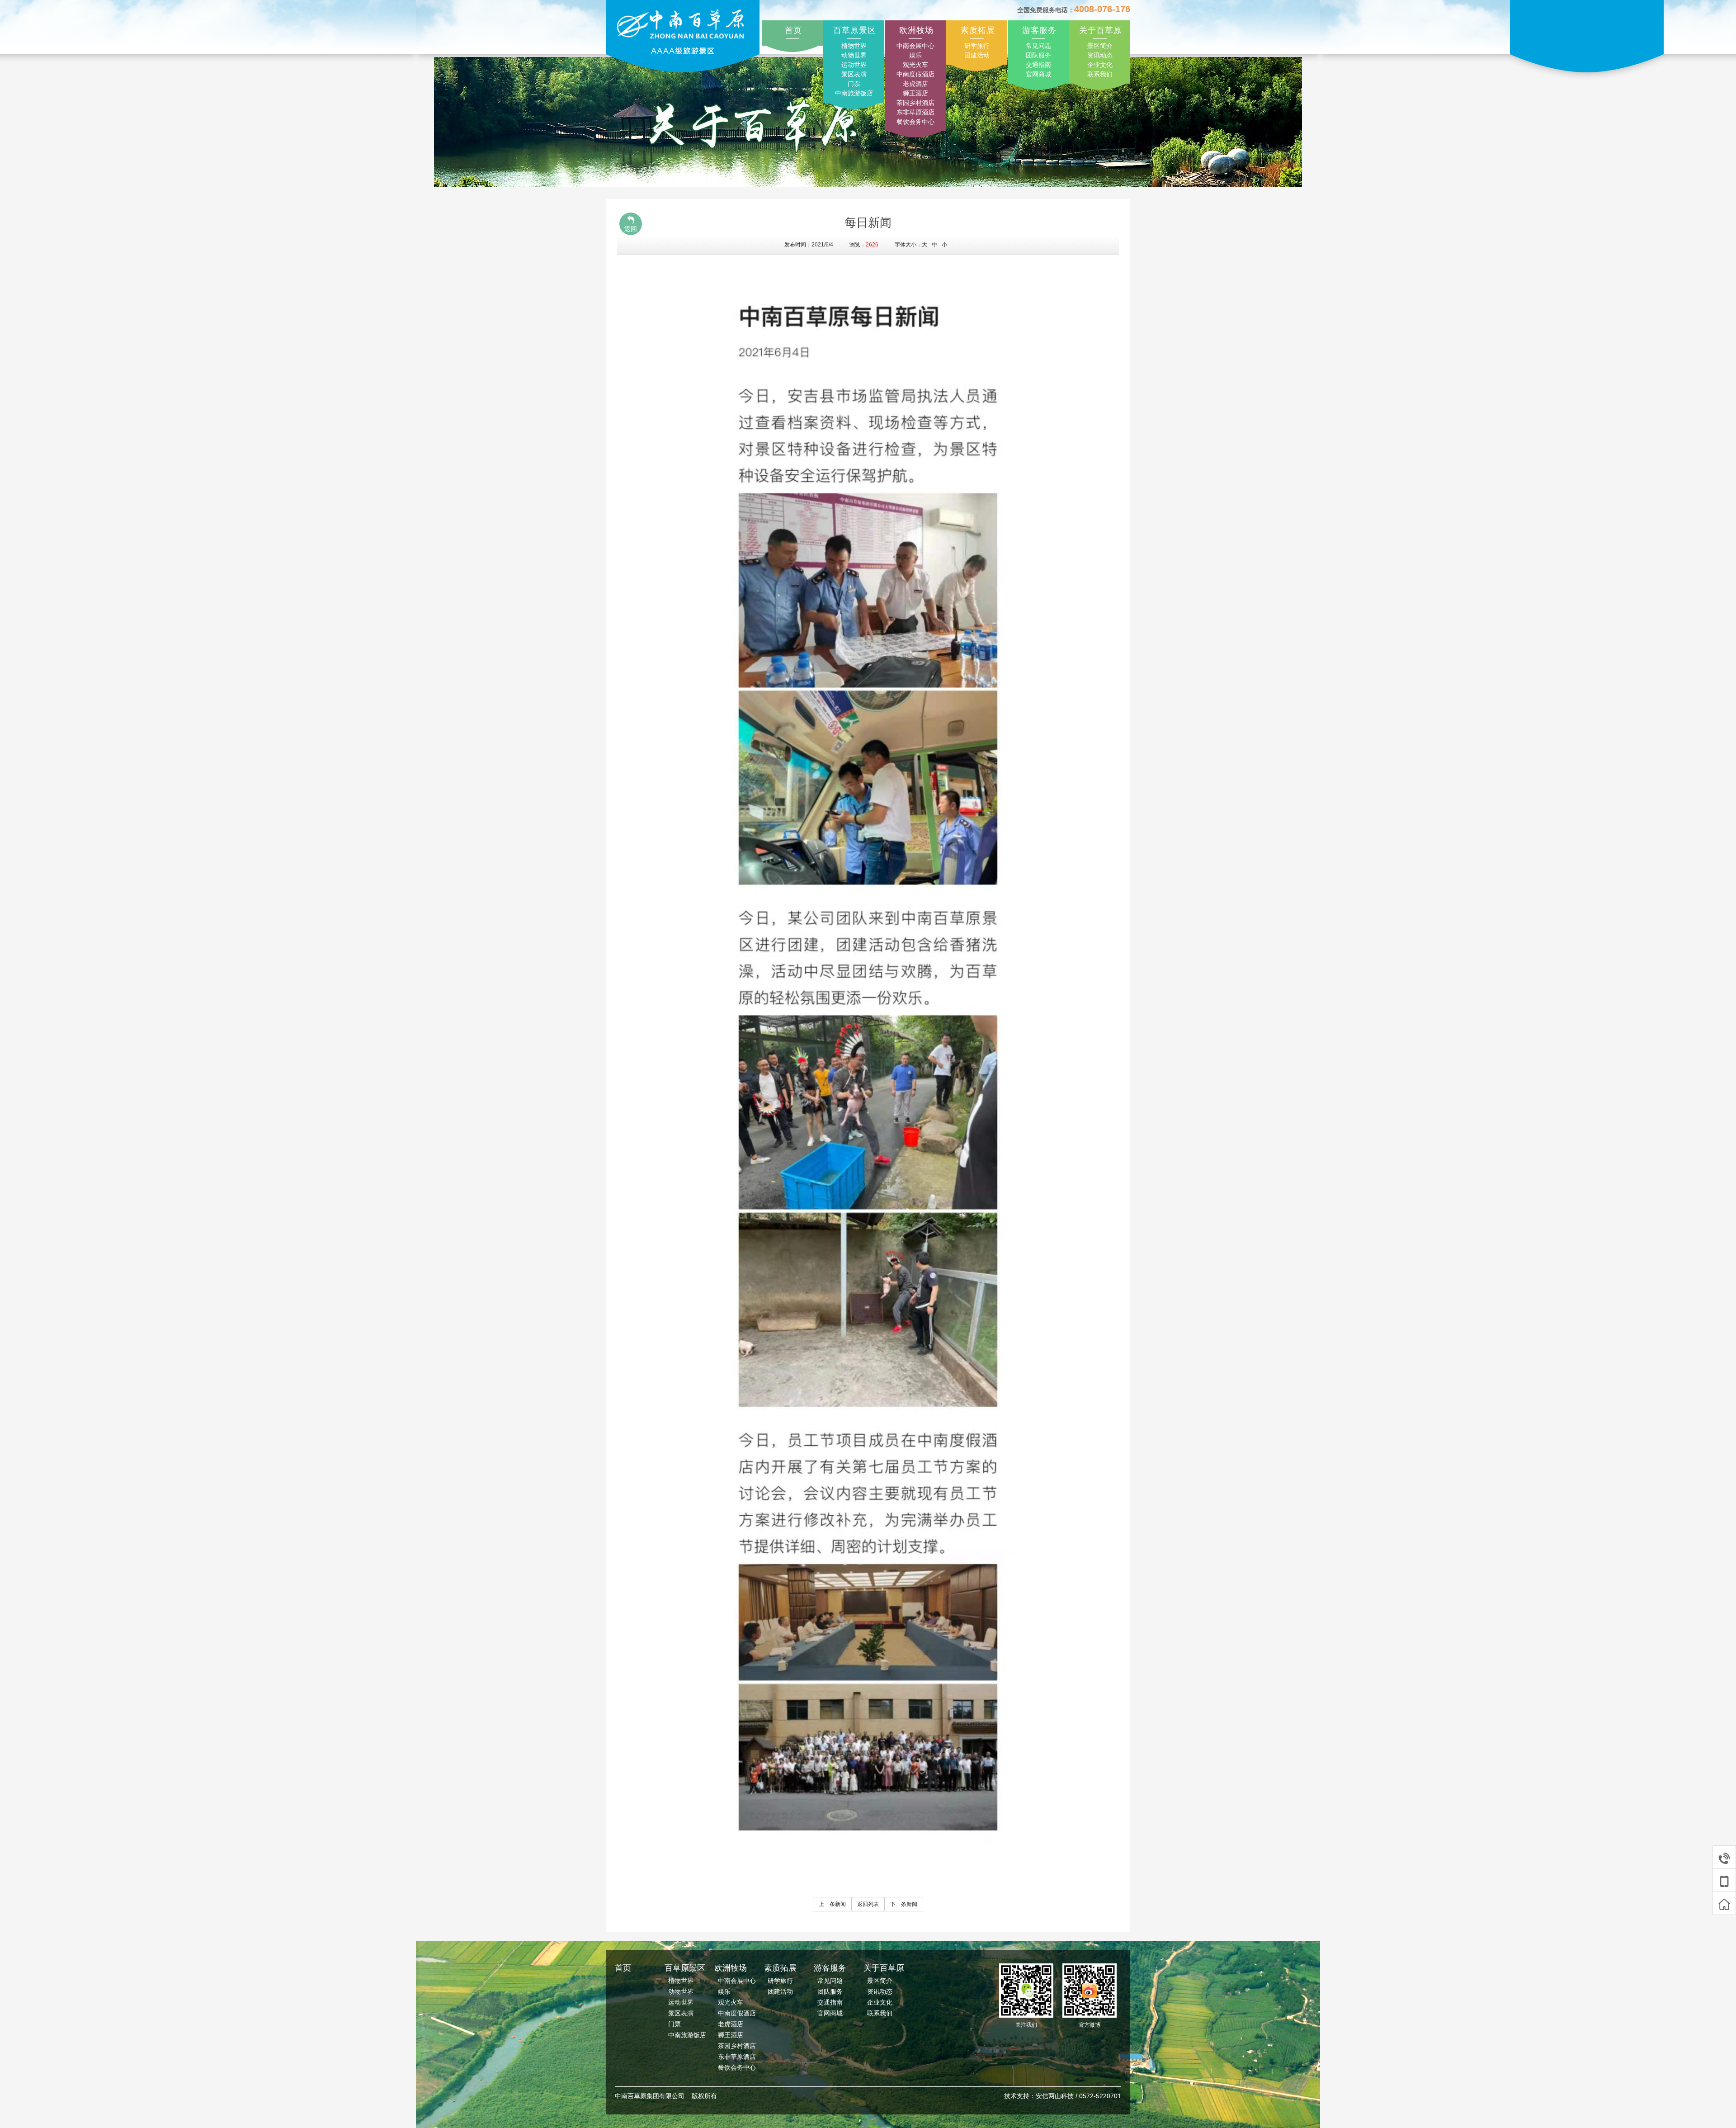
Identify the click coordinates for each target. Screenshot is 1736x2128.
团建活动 (977, 55)
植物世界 (854, 46)
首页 (793, 30)
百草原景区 (855, 30)
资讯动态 (1100, 55)
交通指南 (1038, 65)
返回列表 (868, 1904)
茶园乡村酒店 (915, 103)
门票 (854, 84)
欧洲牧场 (916, 30)
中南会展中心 (915, 46)
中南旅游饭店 (854, 93)
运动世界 (854, 65)
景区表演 (854, 74)
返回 (631, 229)
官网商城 (1038, 74)
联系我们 (1100, 74)
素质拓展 (978, 30)
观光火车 (915, 65)
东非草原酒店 (915, 112)
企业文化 (1100, 65)
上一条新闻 (832, 1904)
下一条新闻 (904, 1904)
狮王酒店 (915, 93)
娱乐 (915, 55)
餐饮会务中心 (915, 122)
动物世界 (854, 55)
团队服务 (1038, 55)
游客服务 (1039, 30)
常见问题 (1038, 46)
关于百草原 (1101, 30)
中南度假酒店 (915, 74)
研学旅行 (977, 46)
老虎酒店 (915, 84)
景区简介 (1100, 46)
